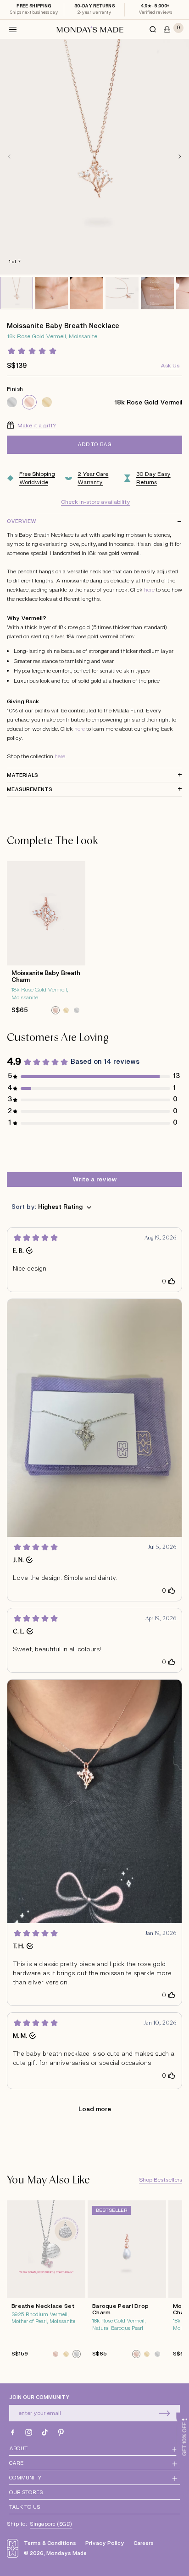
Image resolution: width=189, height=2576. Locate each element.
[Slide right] (180, 156)
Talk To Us (25, 2507)
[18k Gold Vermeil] (47, 402)
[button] (13, 29)
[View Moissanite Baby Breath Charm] (46, 940)
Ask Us (170, 366)
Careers (144, 2543)
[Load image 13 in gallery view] (157, 293)
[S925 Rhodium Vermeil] (12, 402)
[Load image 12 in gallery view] (122, 293)
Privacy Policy (105, 2543)
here (149, 590)
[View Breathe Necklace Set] (46, 2282)
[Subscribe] (164, 2413)
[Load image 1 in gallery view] (17, 293)
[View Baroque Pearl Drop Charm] (127, 2282)
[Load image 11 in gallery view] (87, 293)
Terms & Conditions (50, 2543)
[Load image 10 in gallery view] (52, 293)
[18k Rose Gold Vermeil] (29, 402)
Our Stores (26, 2492)
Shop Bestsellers (161, 2180)
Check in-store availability (96, 502)
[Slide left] (9, 156)
